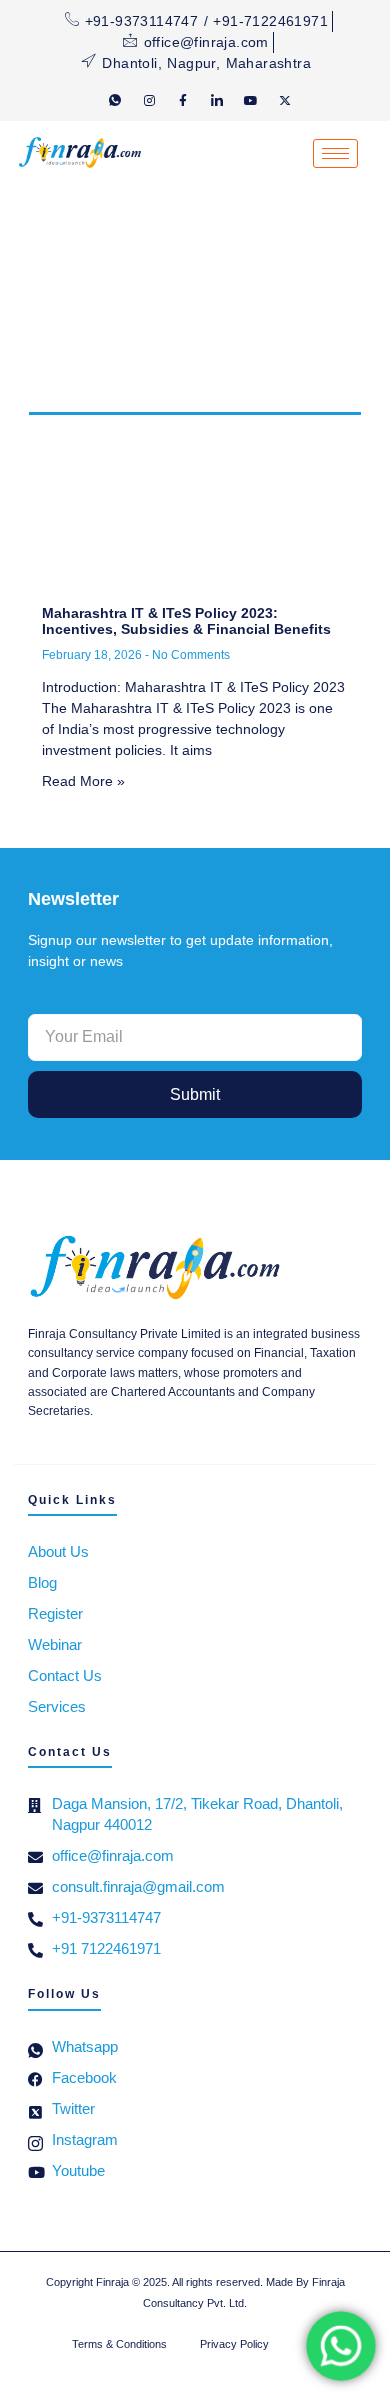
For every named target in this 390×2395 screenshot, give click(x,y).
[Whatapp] (115, 100)
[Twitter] (285, 100)
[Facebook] (183, 100)
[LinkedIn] (217, 100)
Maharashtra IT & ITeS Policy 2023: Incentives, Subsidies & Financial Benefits (186, 621)
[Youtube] (251, 100)
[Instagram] (149, 100)
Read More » (83, 781)
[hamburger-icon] (335, 153)
